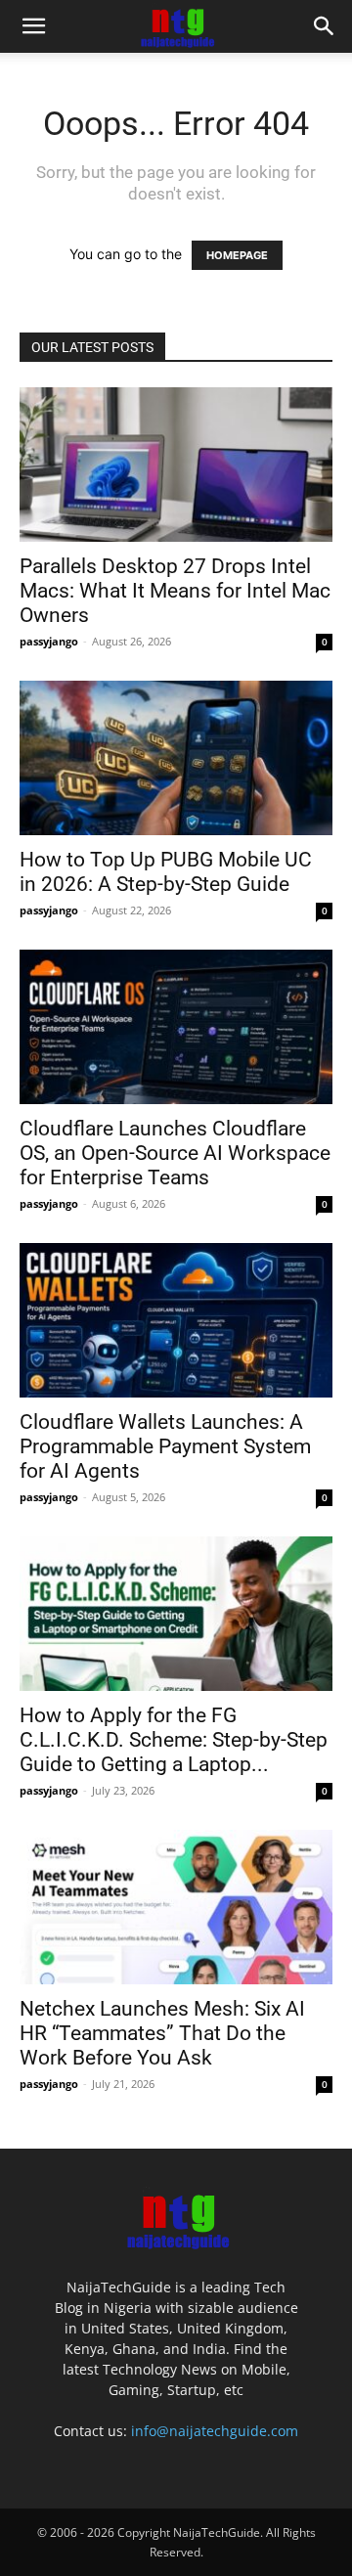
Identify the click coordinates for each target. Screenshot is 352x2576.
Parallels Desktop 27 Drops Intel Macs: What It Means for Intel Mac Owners (175, 591)
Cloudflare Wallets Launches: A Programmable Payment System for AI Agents (165, 1446)
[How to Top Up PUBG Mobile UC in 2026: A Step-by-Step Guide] (176, 758)
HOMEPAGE (237, 255)
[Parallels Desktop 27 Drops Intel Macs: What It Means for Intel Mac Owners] (176, 465)
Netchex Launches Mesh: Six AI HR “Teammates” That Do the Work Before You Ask (162, 2033)
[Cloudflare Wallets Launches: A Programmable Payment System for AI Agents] (176, 1320)
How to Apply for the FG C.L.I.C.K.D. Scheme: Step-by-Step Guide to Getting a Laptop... (174, 1740)
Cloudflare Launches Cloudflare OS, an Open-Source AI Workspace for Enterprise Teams (175, 1153)
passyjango (49, 641)
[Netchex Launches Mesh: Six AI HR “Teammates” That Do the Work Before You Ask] (176, 1907)
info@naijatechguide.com (215, 2431)
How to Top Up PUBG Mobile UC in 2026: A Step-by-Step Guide (166, 872)
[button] (33, 26)
